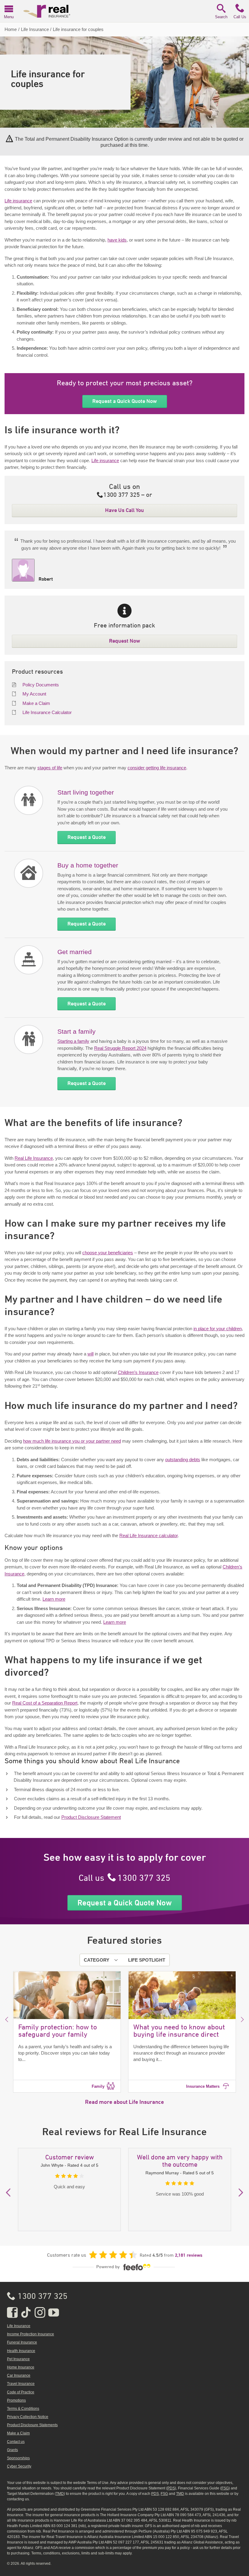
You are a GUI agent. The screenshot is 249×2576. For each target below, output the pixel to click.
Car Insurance (19, 2375)
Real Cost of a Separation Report (45, 1703)
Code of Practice (21, 2392)
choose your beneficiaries (108, 1253)
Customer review (70, 2158)
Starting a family (73, 1041)
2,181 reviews (189, 2255)
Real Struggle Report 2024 (120, 1048)
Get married (75, 952)
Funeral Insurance (22, 2342)
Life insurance (18, 201)
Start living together (86, 792)
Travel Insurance (21, 2384)
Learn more (54, 1599)
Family (98, 2086)
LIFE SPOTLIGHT (147, 1960)
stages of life (50, 768)
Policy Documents (41, 685)
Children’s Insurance (138, 1372)
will (90, 1354)
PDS (171, 2488)
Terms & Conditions (23, 2409)
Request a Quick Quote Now (125, 401)
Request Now (125, 641)
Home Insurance (21, 2367)
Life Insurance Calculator (47, 712)
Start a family (77, 1031)
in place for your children (218, 1329)
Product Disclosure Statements (32, 2425)
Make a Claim (36, 703)
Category (97, 1960)
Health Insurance (21, 2351)
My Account (34, 694)
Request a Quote (87, 837)
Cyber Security (19, 2466)
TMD (60, 2494)
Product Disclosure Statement (91, 1817)
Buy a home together (88, 865)
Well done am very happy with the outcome (180, 2161)
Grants (12, 2450)
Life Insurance (19, 2326)
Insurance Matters (203, 2086)
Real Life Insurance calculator (148, 1535)
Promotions (16, 2400)
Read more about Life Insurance (124, 2102)
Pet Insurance (18, 2359)
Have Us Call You (124, 510)
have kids (117, 240)
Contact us (16, 2442)
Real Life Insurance (34, 1158)
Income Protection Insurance (31, 2334)
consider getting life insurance (157, 768)
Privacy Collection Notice (28, 2417)
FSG (225, 2488)
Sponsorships (18, 2458)
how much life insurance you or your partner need (72, 1441)
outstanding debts (183, 1460)
